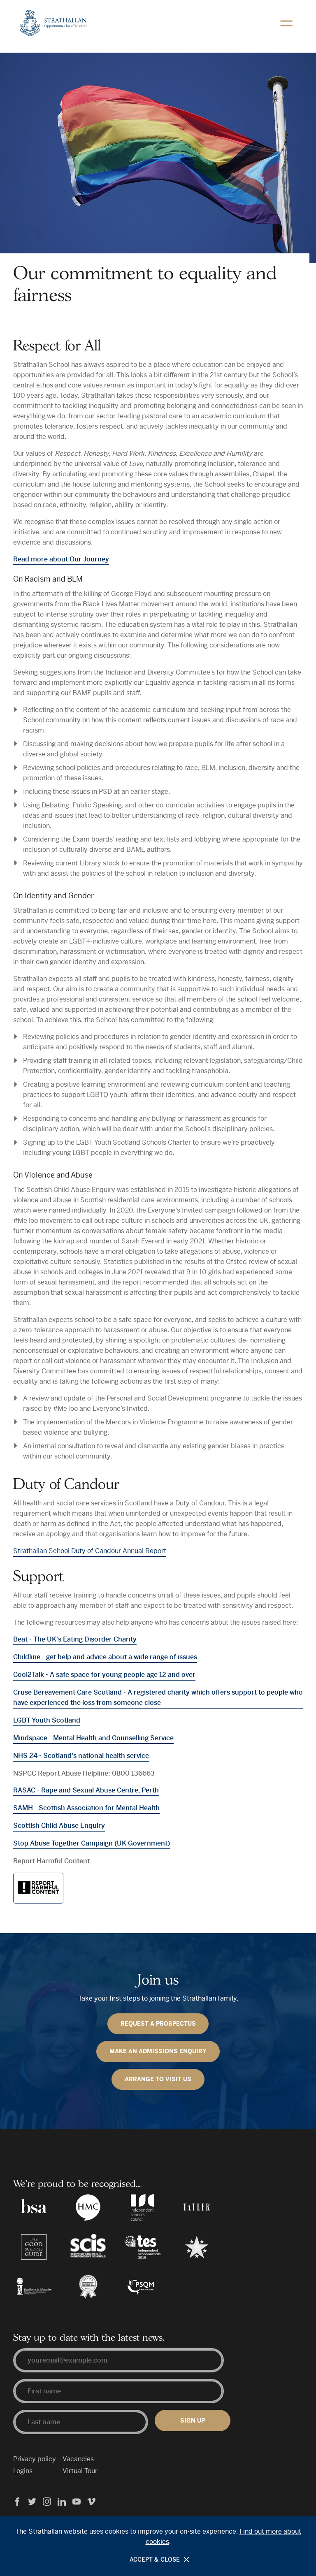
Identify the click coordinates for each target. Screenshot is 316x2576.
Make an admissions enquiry (158, 2051)
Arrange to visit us (158, 2079)
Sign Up (193, 2421)
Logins (23, 2471)
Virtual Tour (80, 2471)
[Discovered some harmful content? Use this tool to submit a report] (38, 1888)
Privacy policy (35, 2459)
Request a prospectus (158, 2024)
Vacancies (78, 2459)
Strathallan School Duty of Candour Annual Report (90, 1551)
